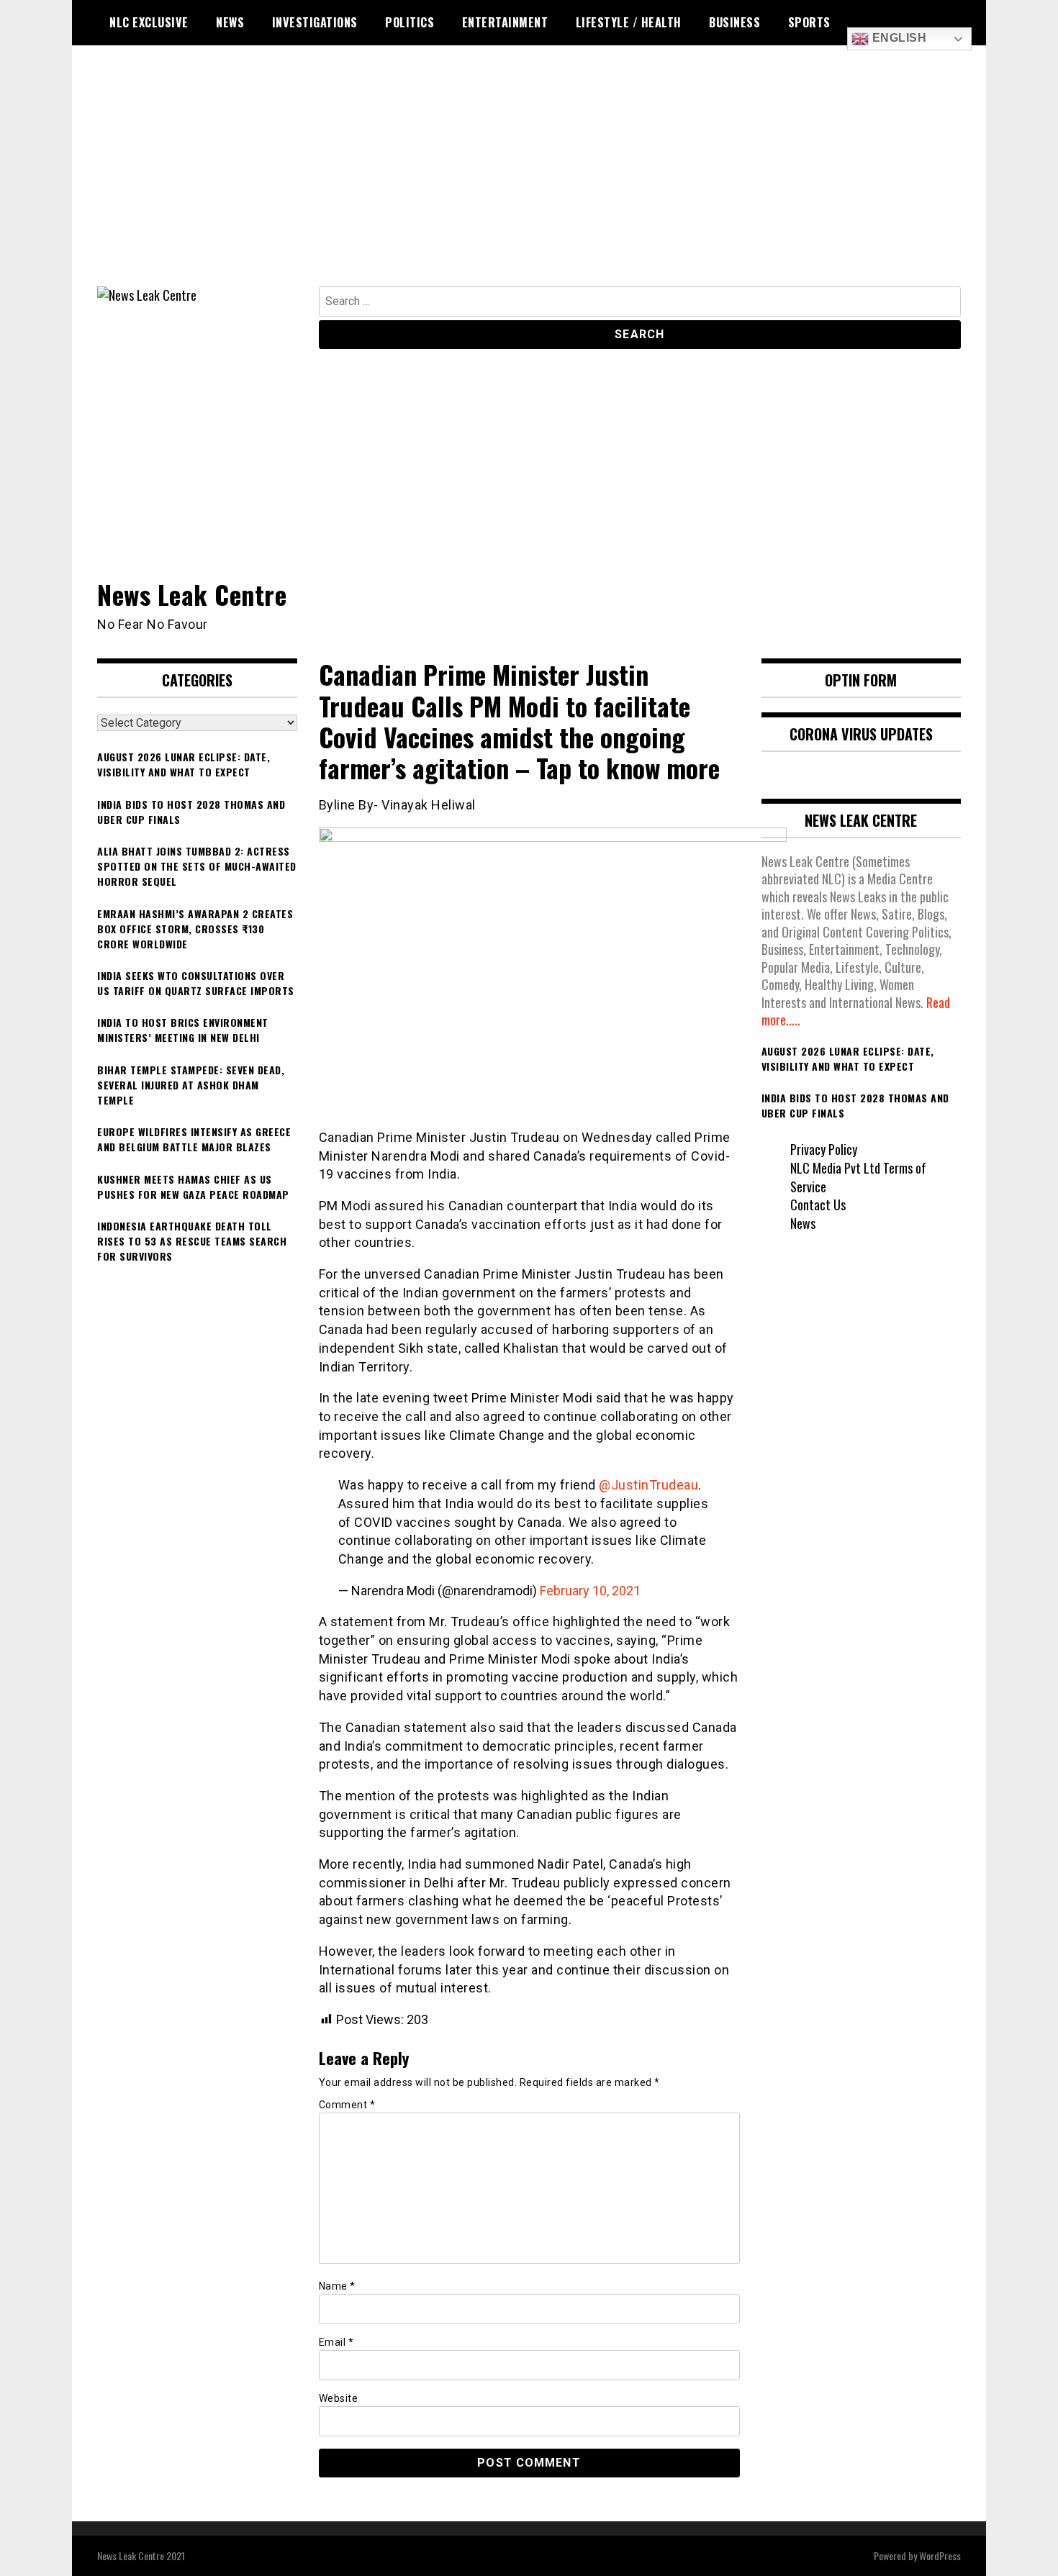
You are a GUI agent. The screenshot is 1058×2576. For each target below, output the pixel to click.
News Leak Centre (192, 594)
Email (336, 2342)
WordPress (940, 2555)
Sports (809, 22)
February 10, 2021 (590, 1591)
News (230, 22)
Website (339, 2398)
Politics (410, 22)
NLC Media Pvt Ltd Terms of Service (858, 1177)
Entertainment (505, 22)
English (898, 38)
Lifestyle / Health (629, 22)
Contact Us (818, 1205)
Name (337, 2286)
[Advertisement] (529, 178)
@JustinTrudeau (648, 1485)
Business (734, 22)
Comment (347, 2105)
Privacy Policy (824, 1149)
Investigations (315, 22)
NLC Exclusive (149, 22)
